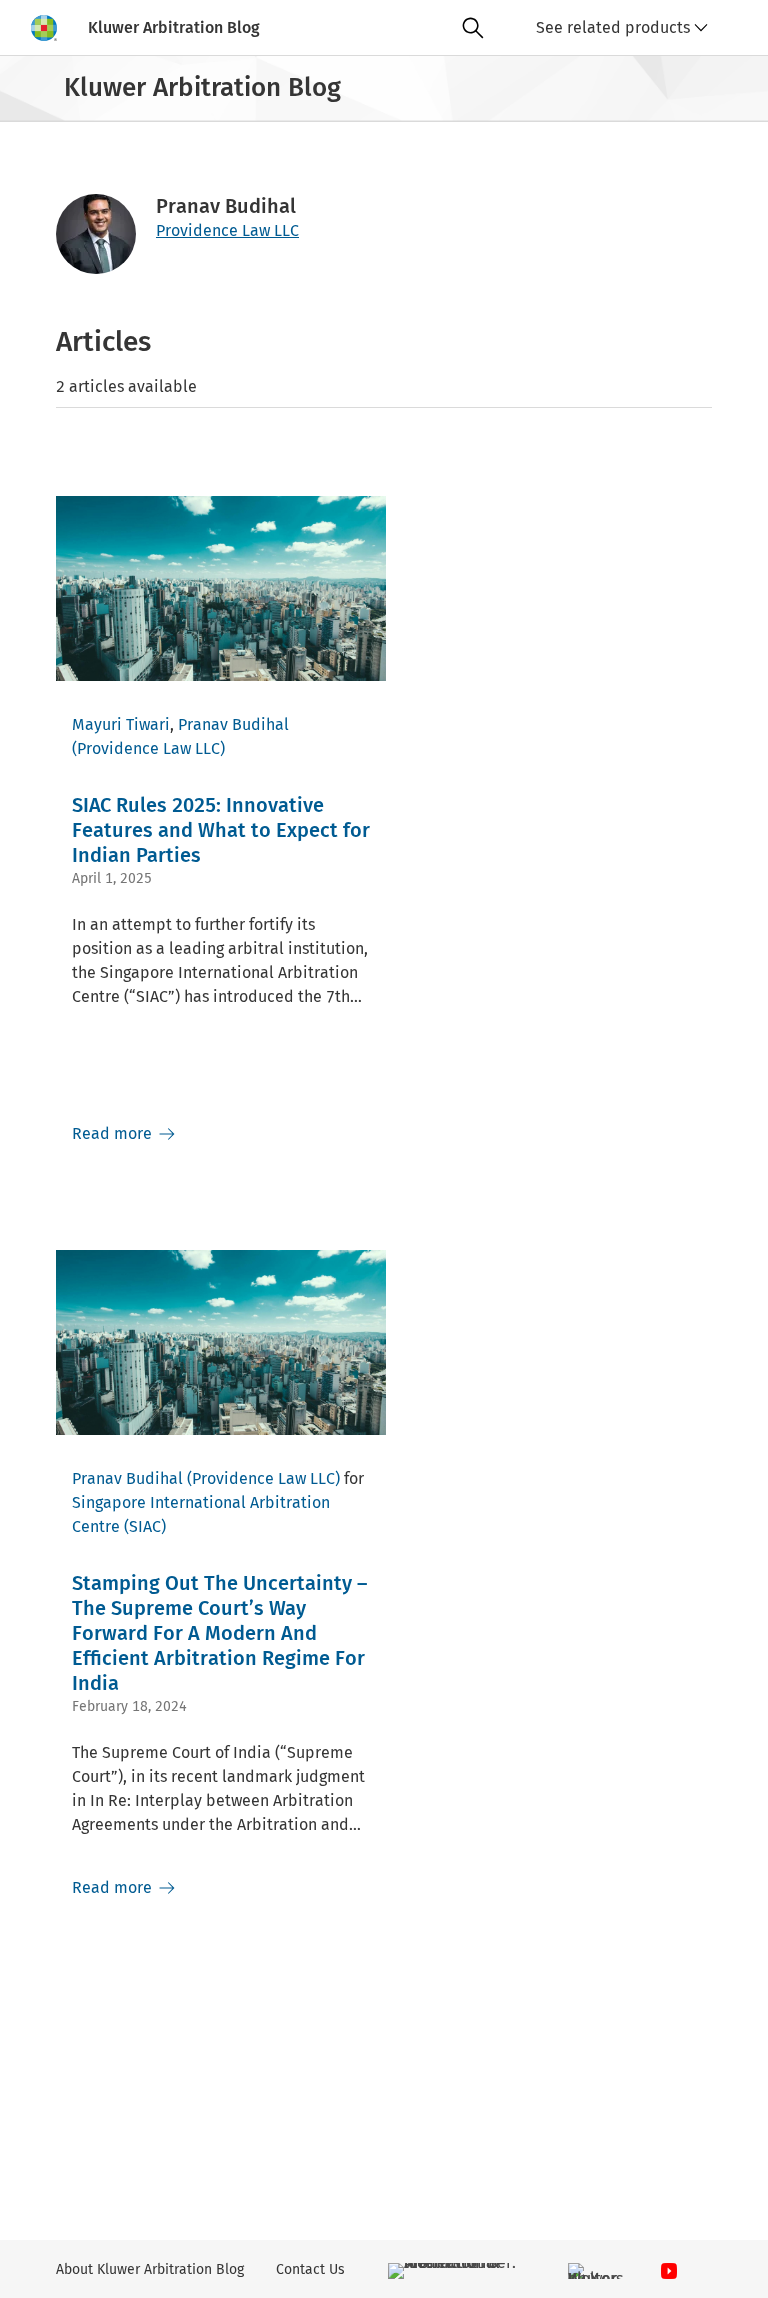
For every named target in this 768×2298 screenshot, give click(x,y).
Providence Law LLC (227, 230)
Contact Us (310, 2269)
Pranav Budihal (233, 724)
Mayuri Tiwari (121, 724)
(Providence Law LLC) (148, 748)
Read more (114, 1133)
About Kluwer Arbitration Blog (150, 2269)
